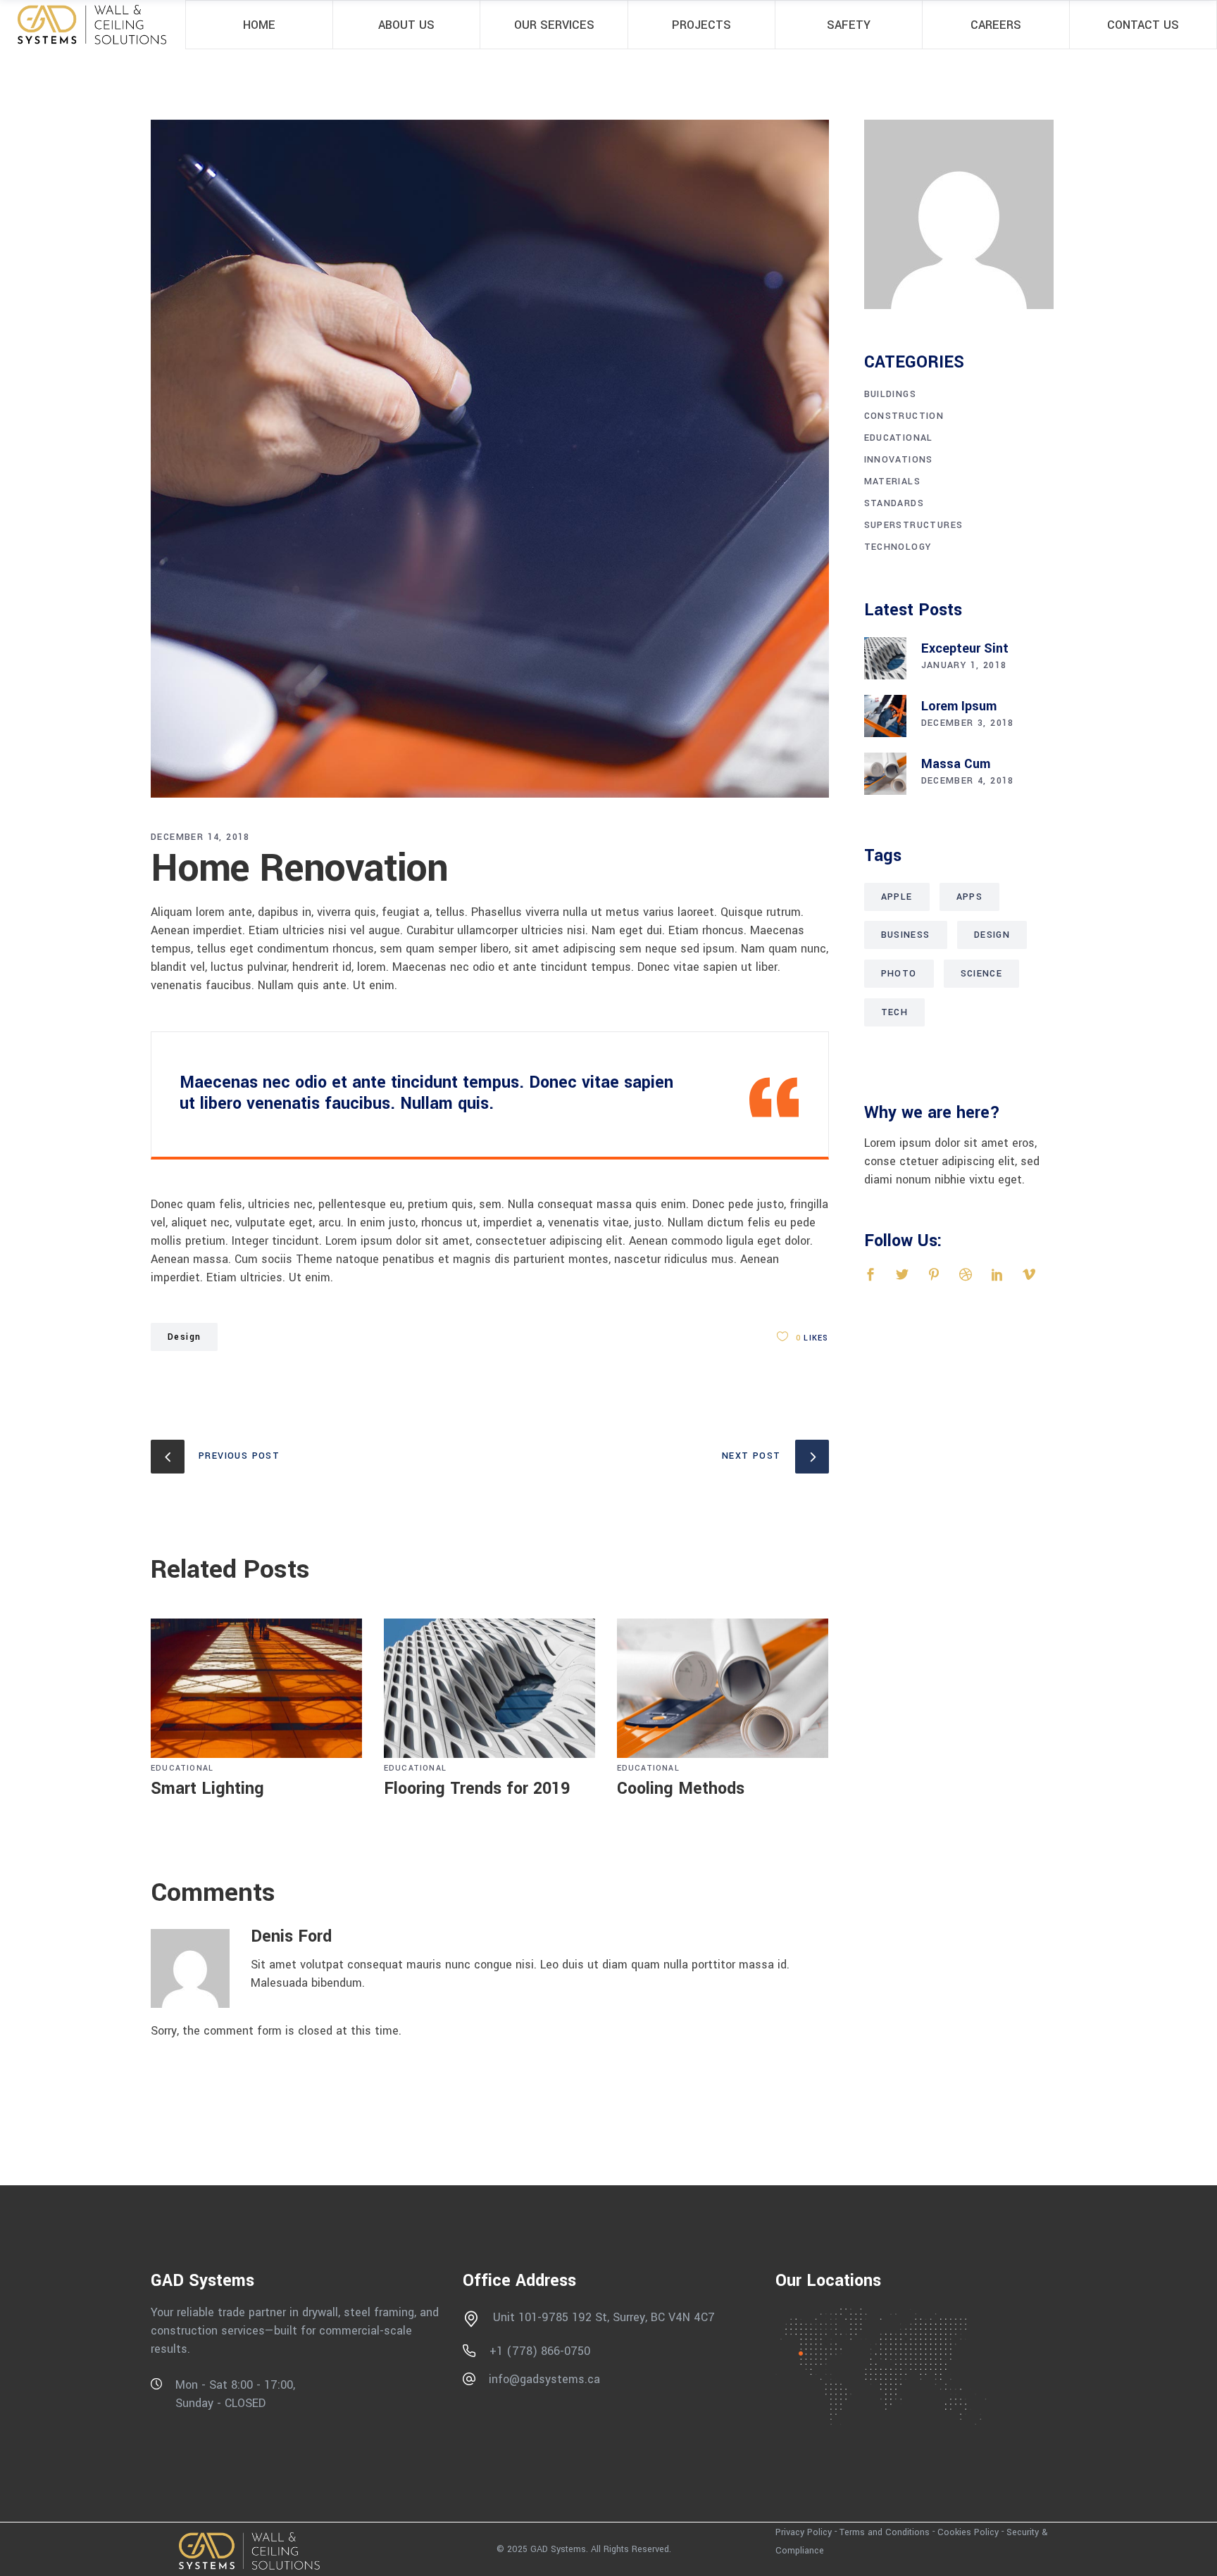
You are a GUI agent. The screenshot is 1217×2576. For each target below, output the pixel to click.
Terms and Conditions (885, 2532)
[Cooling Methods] (723, 1689)
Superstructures (914, 525)
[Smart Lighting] (257, 1689)
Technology (898, 547)
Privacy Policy (804, 2532)
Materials (893, 482)
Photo (899, 974)
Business (906, 935)
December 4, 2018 (968, 781)
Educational (182, 1768)
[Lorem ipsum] (885, 716)
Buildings (891, 394)
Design (184, 1337)
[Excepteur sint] (885, 658)
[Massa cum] (885, 774)
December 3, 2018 (968, 723)
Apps (970, 897)
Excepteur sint (965, 648)
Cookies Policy (968, 2532)
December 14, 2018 (200, 837)
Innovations (899, 460)
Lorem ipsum (959, 706)
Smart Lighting (207, 1789)
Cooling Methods (681, 1789)
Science (982, 974)
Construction (904, 416)
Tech (895, 1012)
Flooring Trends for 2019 (477, 1789)
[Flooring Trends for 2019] (490, 1689)
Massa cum (956, 764)
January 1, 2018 (964, 665)
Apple (897, 897)
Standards (894, 503)
